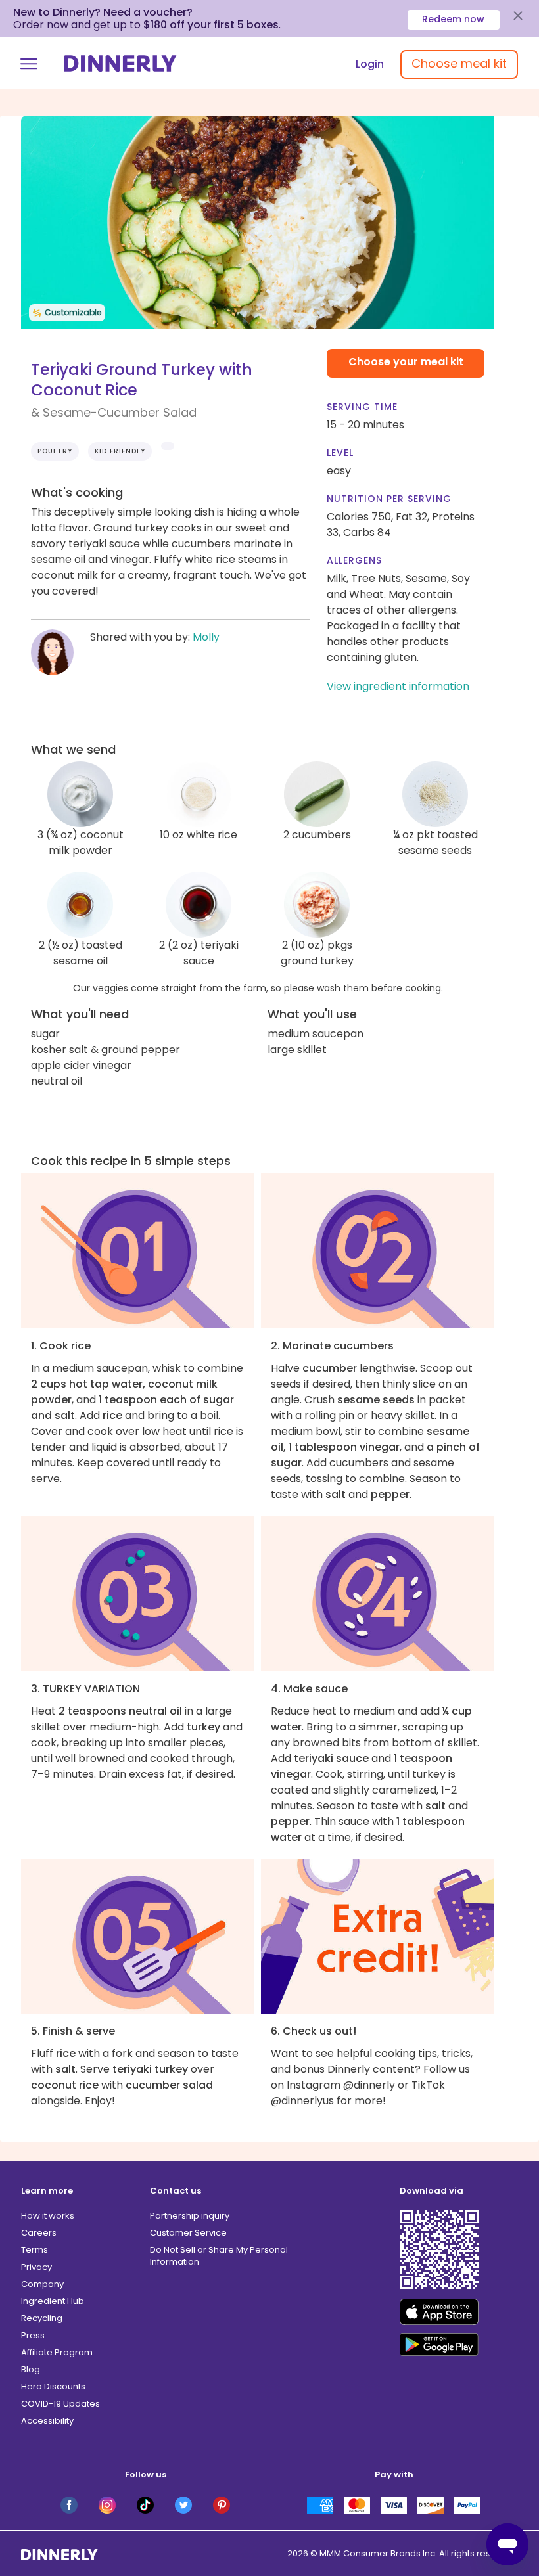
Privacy (36, 2267)
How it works (48, 2216)
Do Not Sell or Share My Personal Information (219, 2256)
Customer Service (188, 2233)
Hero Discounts (53, 2386)
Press (33, 2335)
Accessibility (47, 2421)
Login (370, 64)
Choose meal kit (459, 63)
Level (340, 453)
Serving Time (362, 407)
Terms (35, 2250)
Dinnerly (120, 63)
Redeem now (453, 19)
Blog (31, 2369)
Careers (39, 2233)
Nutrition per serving (389, 499)
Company (42, 2284)
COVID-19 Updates (60, 2404)
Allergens (354, 560)
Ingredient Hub (53, 2301)
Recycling (42, 2318)
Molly (206, 637)
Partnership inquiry (190, 2216)
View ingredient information (398, 686)
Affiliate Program (57, 2352)
